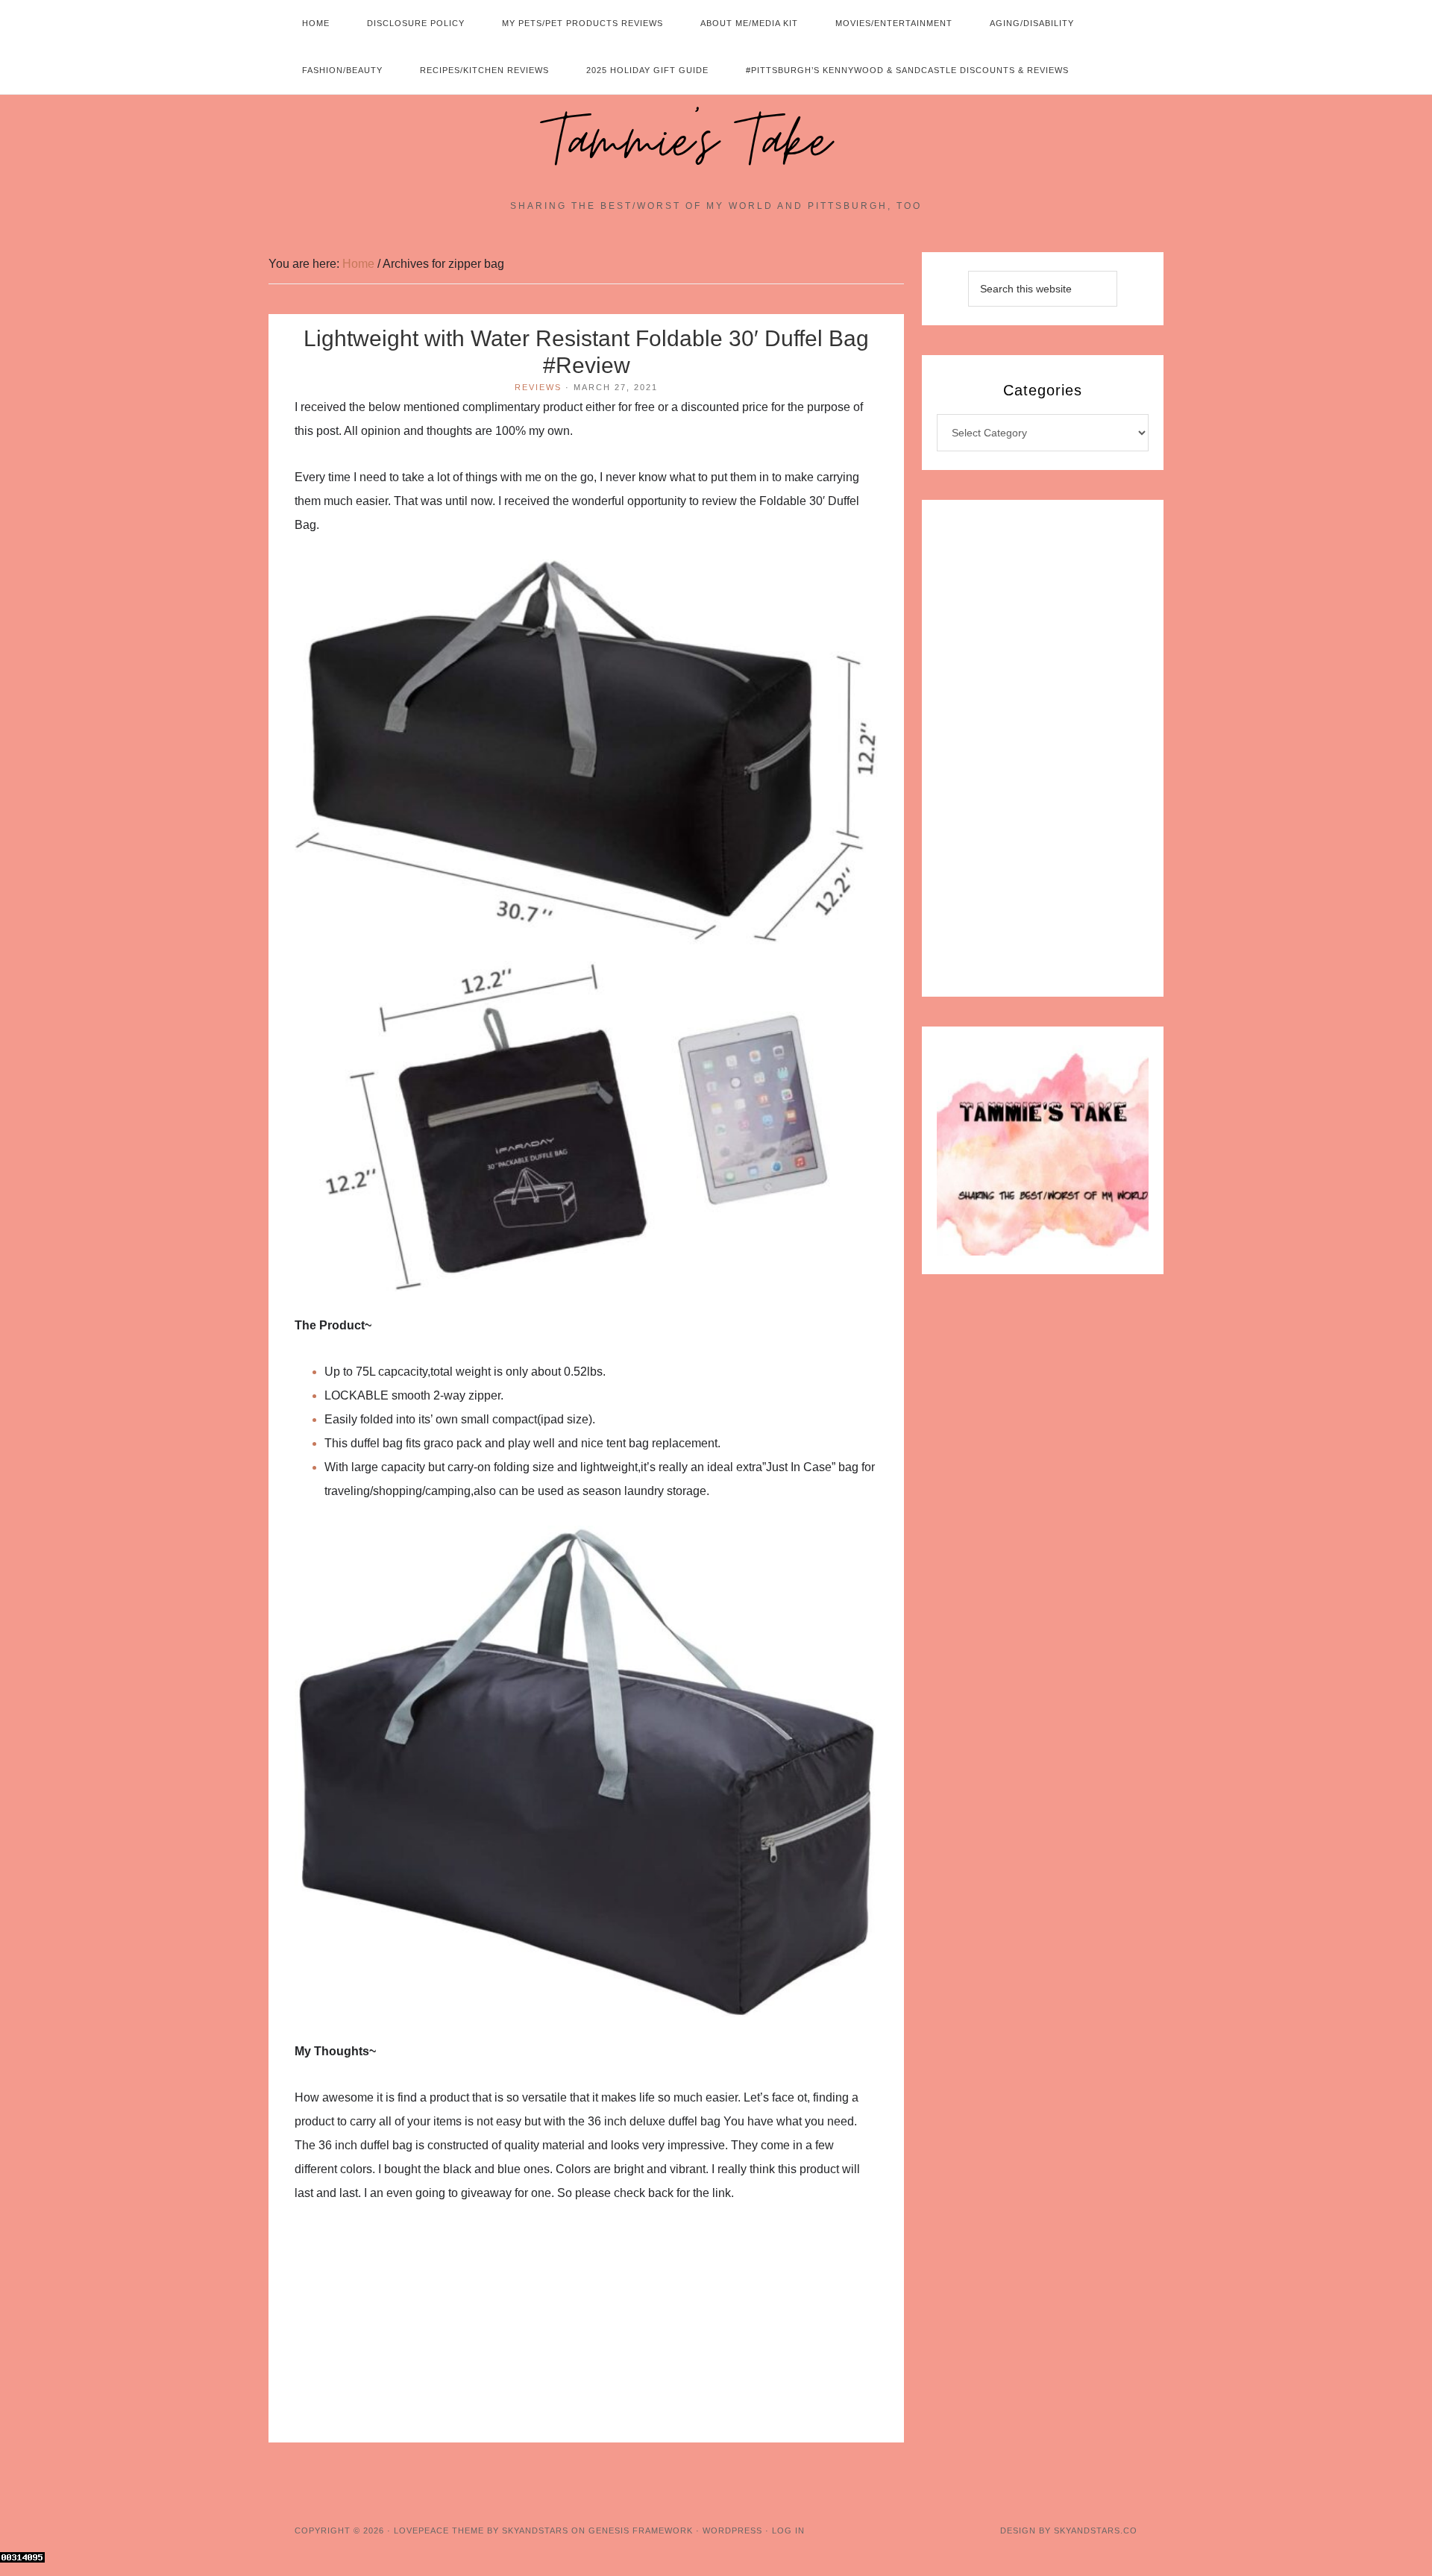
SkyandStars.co (1096, 2530)
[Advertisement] (586, 2332)
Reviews (538, 387)
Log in (788, 2530)
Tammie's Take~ (716, 142)
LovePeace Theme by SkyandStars (481, 2530)
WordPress (732, 2530)
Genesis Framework (641, 2530)
